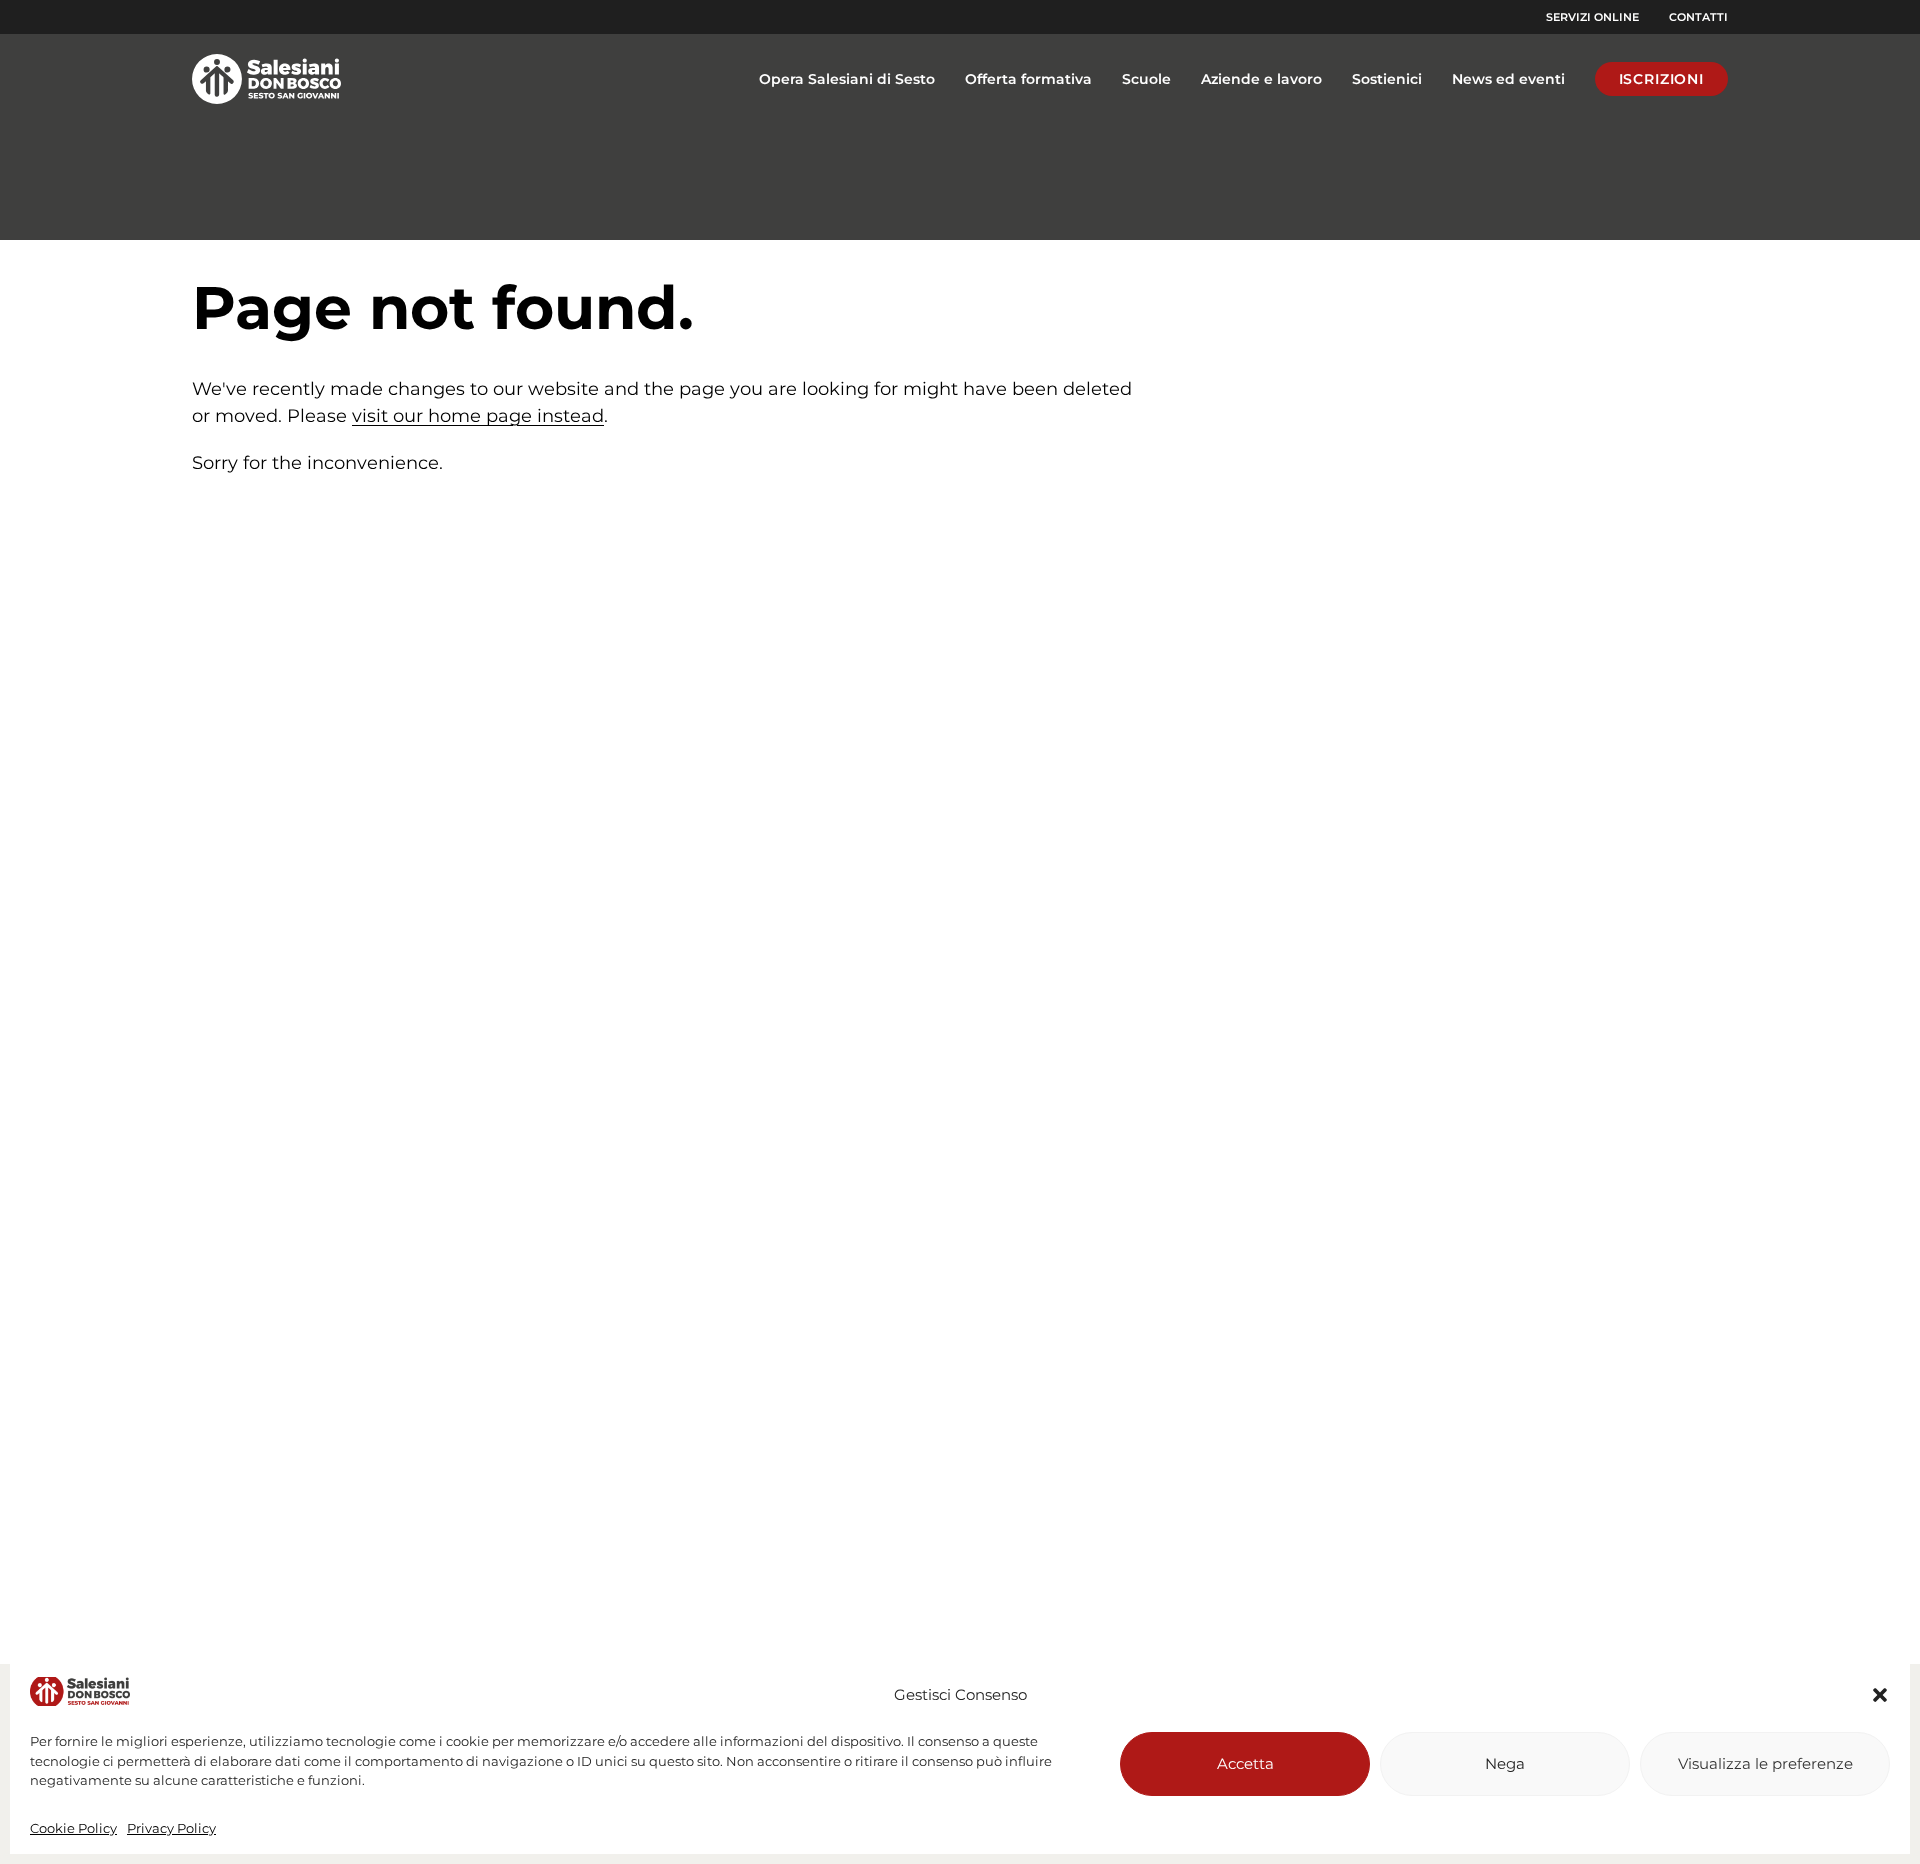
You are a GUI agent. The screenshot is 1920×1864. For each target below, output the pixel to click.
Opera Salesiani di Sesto (847, 79)
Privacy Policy (171, 1828)
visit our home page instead (478, 416)
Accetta (1245, 1763)
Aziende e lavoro (1261, 79)
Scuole (1146, 79)
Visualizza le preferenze (1765, 1763)
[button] (1880, 1695)
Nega (1505, 1763)
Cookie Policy (73, 1828)
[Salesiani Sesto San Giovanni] (272, 79)
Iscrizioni (1661, 79)
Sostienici (1387, 79)
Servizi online (1592, 17)
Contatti (1698, 17)
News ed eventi (1508, 79)
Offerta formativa (1028, 79)
